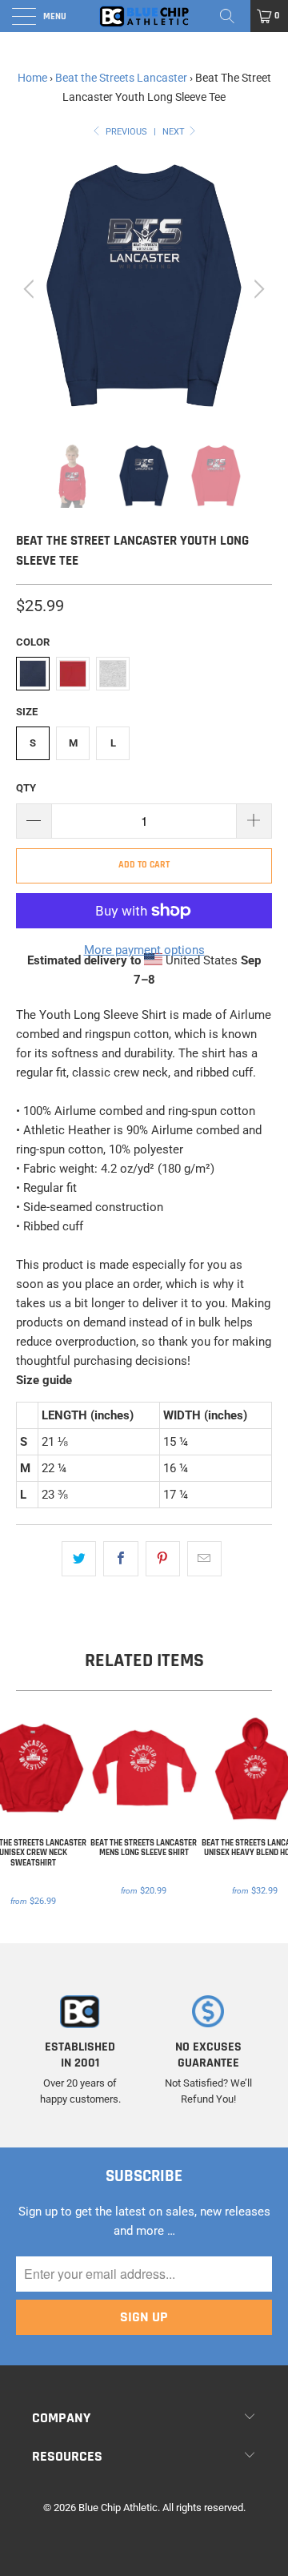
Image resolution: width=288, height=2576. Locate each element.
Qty (26, 788)
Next (175, 132)
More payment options (144, 950)
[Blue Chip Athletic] (144, 16)
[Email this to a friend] (204, 1559)
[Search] (233, 16)
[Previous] (31, 289)
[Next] (257, 289)
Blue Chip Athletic (118, 2508)
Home (32, 78)
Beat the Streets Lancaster (121, 78)
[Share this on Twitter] (79, 1559)
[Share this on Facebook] (120, 1559)
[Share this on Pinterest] (163, 1559)
